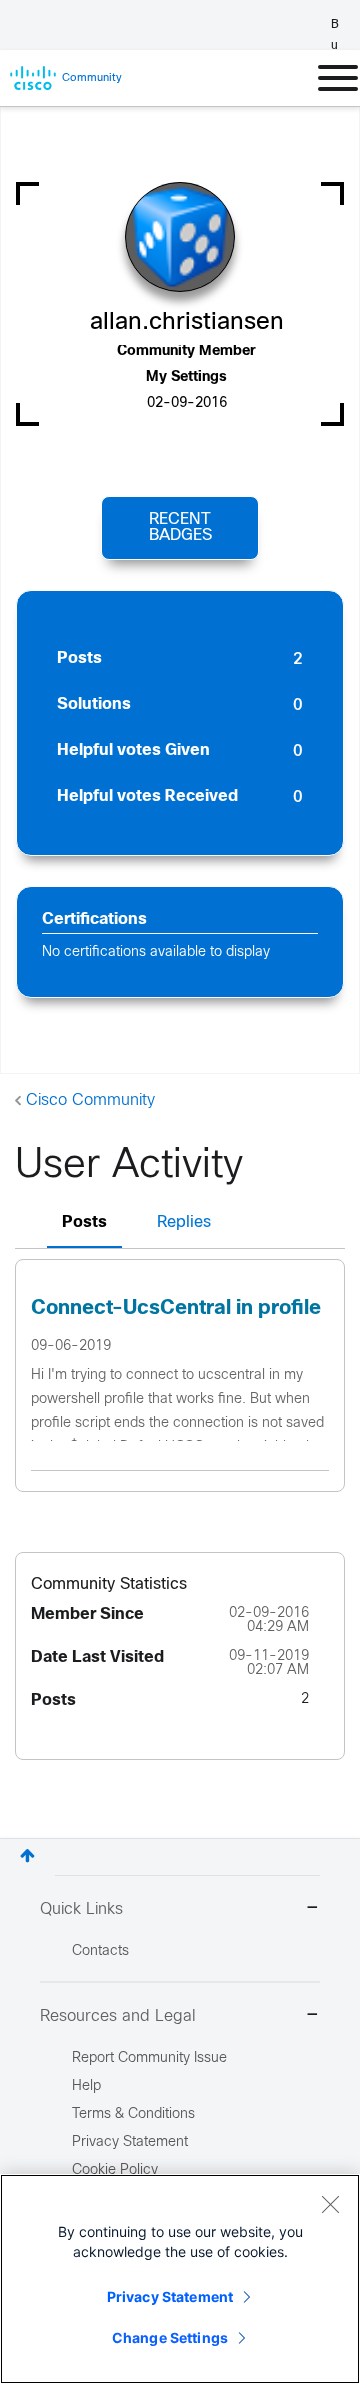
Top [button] (27, 1855)
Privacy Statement (170, 2296)
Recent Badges (180, 527)
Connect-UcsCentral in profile (176, 1308)
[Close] (330, 2204)
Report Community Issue (149, 2058)
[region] (180, 2279)
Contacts (100, 1951)
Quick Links (81, 1909)
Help (86, 2086)
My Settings (186, 377)
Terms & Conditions (133, 2114)
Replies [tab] (184, 1222)
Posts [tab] (84, 1222)
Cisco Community (90, 1100)
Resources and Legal (118, 2016)
